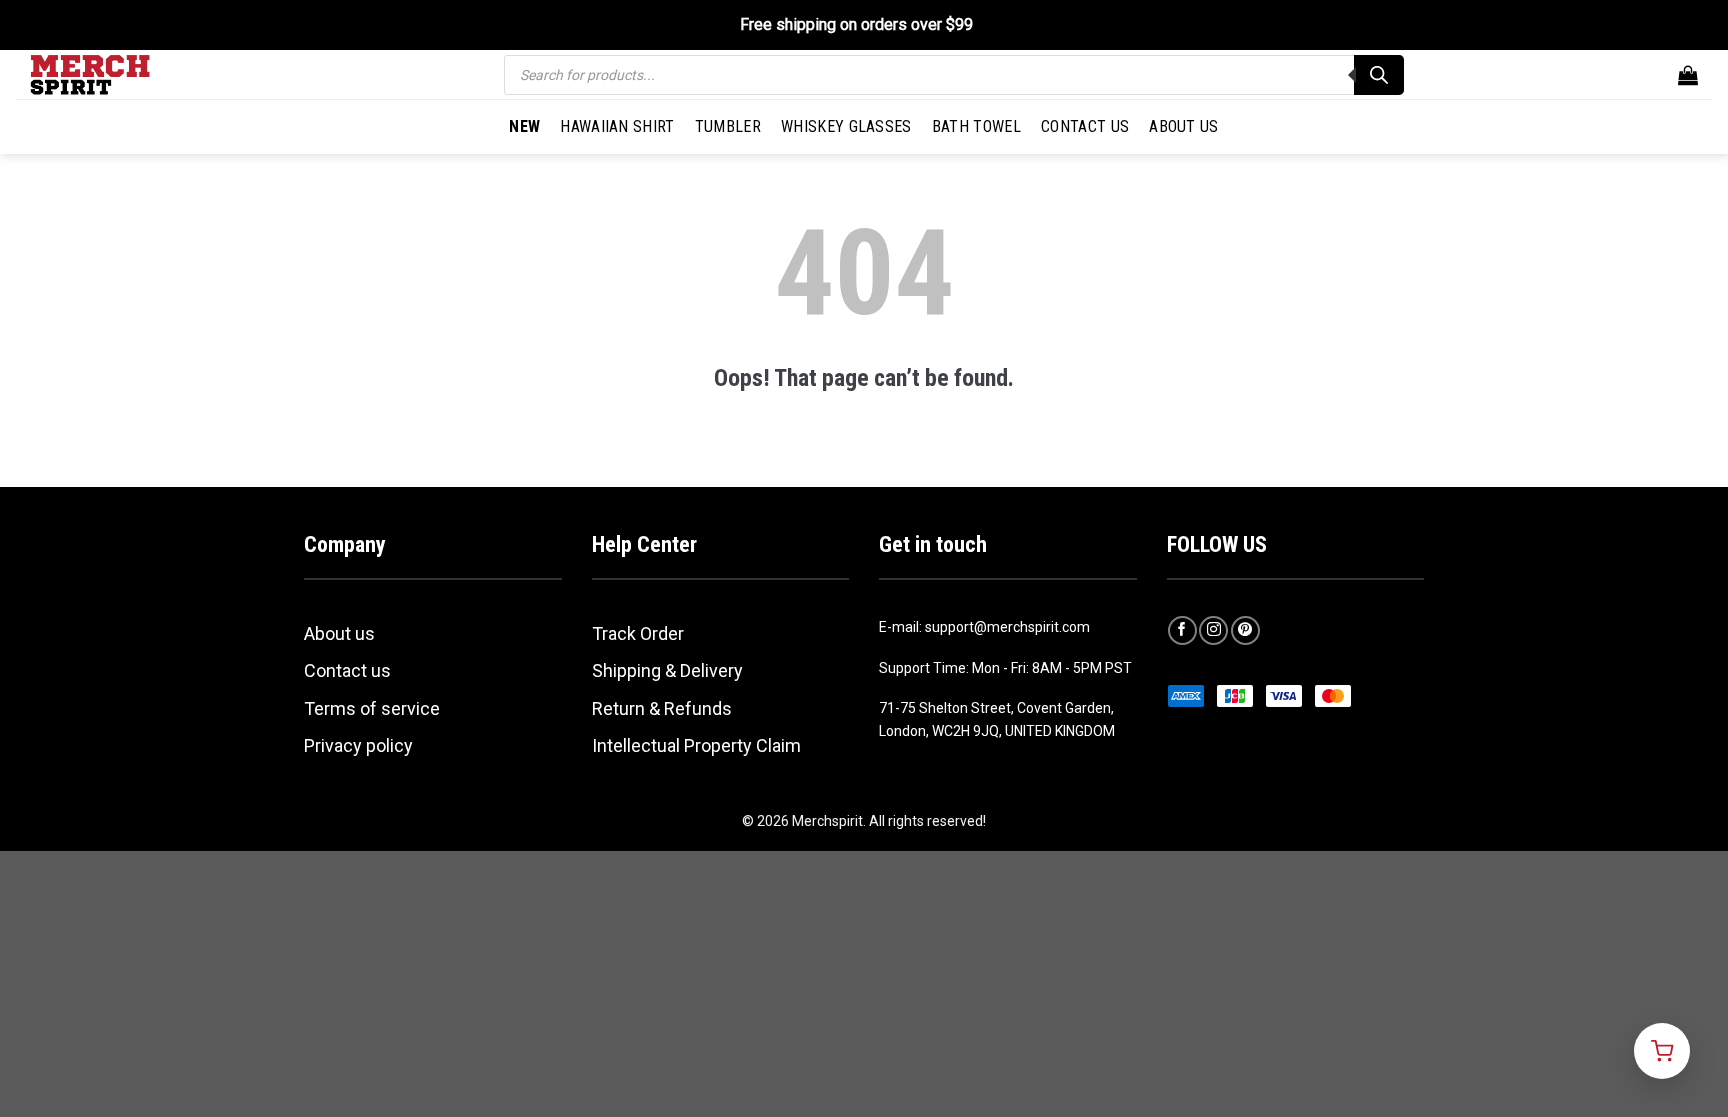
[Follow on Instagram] (1213, 630)
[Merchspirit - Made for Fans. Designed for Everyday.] (130, 74)
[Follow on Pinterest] (1245, 630)
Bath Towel (976, 126)
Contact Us (1085, 126)
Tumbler (728, 126)
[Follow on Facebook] (1182, 630)
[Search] (1379, 75)
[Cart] (1688, 75)
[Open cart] (1662, 1051)
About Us (1184, 126)
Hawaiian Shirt (617, 126)
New (524, 126)
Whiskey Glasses (846, 126)
